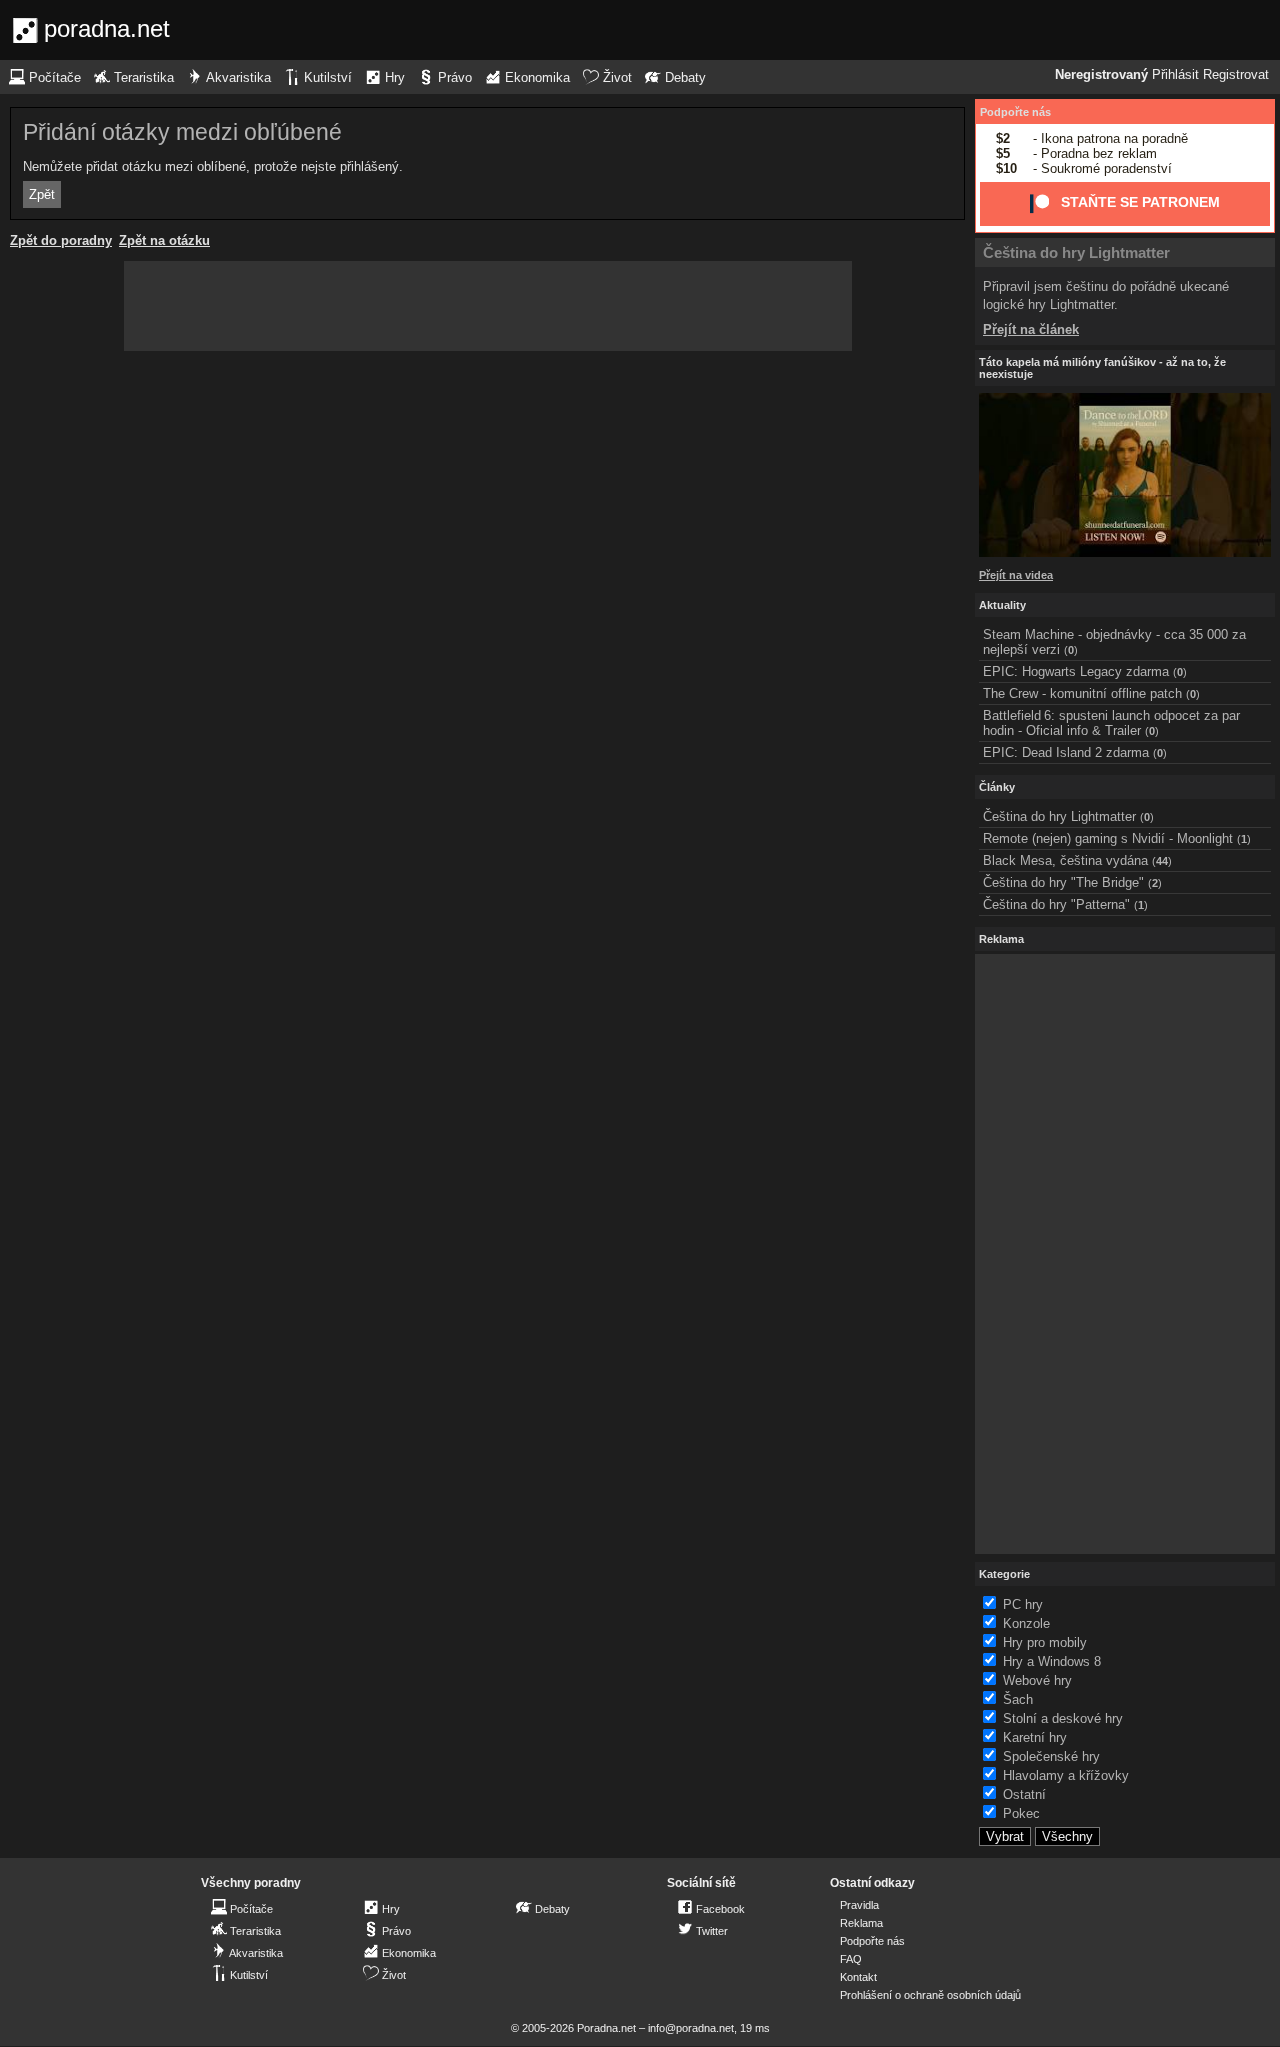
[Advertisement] (488, 306)
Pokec (1021, 1813)
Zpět (42, 194)
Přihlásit (1175, 75)
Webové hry (1037, 1680)
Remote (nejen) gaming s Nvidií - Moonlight (1108, 838)
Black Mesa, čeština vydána (1065, 860)
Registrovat (1236, 75)
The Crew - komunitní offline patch (1082, 693)
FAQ (851, 1959)
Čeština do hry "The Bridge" (1063, 882)
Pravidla (859, 1905)
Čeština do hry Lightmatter (1076, 252)
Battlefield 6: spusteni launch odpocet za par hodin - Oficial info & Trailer (1111, 723)
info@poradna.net (691, 2028)
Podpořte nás (1015, 112)
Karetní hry (1035, 1737)
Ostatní (1024, 1794)
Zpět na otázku (164, 240)
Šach (1018, 1699)
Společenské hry (1051, 1756)
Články (997, 787)
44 (1162, 861)
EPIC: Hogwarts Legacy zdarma (1076, 671)
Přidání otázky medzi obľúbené (182, 132)
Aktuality (1002, 605)
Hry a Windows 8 (1052, 1661)
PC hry (1023, 1604)
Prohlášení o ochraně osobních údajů (930, 1995)
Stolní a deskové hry (1063, 1718)
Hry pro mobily (1045, 1642)
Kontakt (858, 1977)
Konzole (1026, 1623)
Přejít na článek (1031, 329)
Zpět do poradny (61, 240)
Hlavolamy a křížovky (1066, 1775)
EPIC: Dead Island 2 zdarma (1066, 752)
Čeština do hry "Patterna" (1056, 904)
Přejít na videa (1016, 575)
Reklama (861, 1923)
